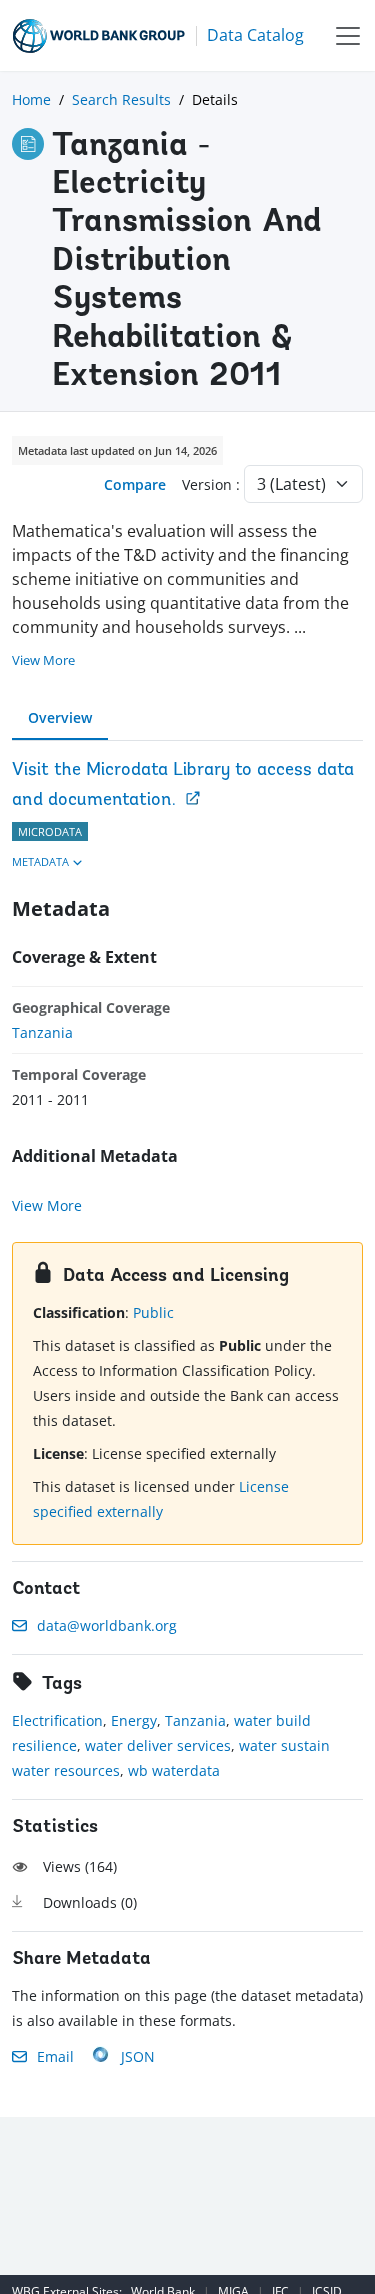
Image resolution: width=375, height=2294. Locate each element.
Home (31, 99)
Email (55, 2056)
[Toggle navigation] (348, 35)
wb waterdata (174, 1770)
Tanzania (42, 1032)
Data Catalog (255, 35)
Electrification (57, 1720)
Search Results (121, 99)
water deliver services (158, 1745)
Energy (134, 1720)
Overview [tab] (60, 717)
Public (153, 1312)
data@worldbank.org (107, 1625)
